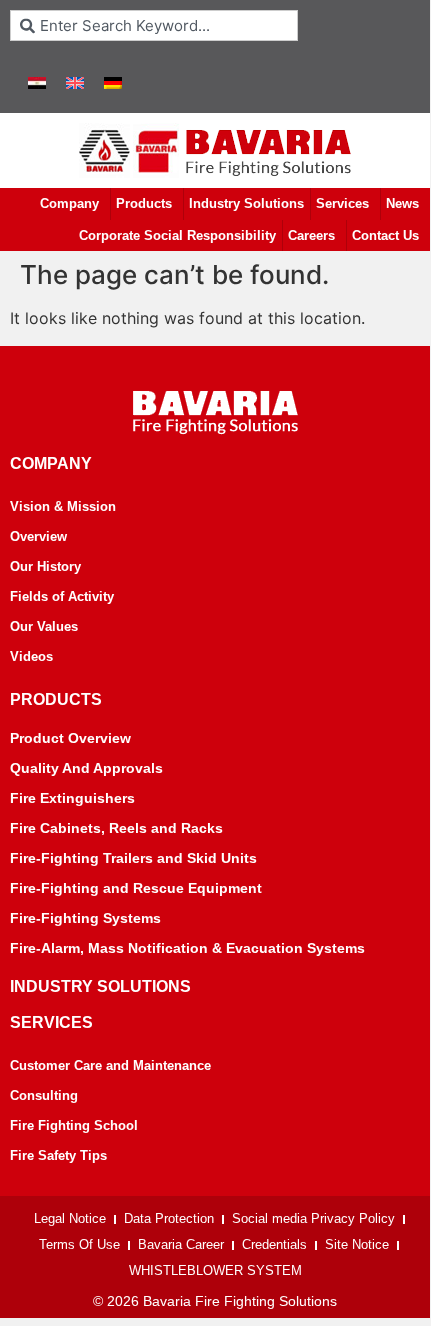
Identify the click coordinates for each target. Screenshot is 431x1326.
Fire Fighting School (74, 1125)
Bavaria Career (181, 1244)
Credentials (274, 1244)
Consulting (44, 1095)
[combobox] (154, 25)
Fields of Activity (62, 596)
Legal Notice (70, 1218)
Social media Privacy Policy (313, 1218)
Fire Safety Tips (58, 1155)
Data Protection (169, 1218)
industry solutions (100, 986)
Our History (45, 566)
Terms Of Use (79, 1244)
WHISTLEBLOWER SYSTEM (215, 1270)
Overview (38, 536)
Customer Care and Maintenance (110, 1065)
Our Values (44, 626)
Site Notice (357, 1244)
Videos (31, 656)
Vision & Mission (63, 506)
